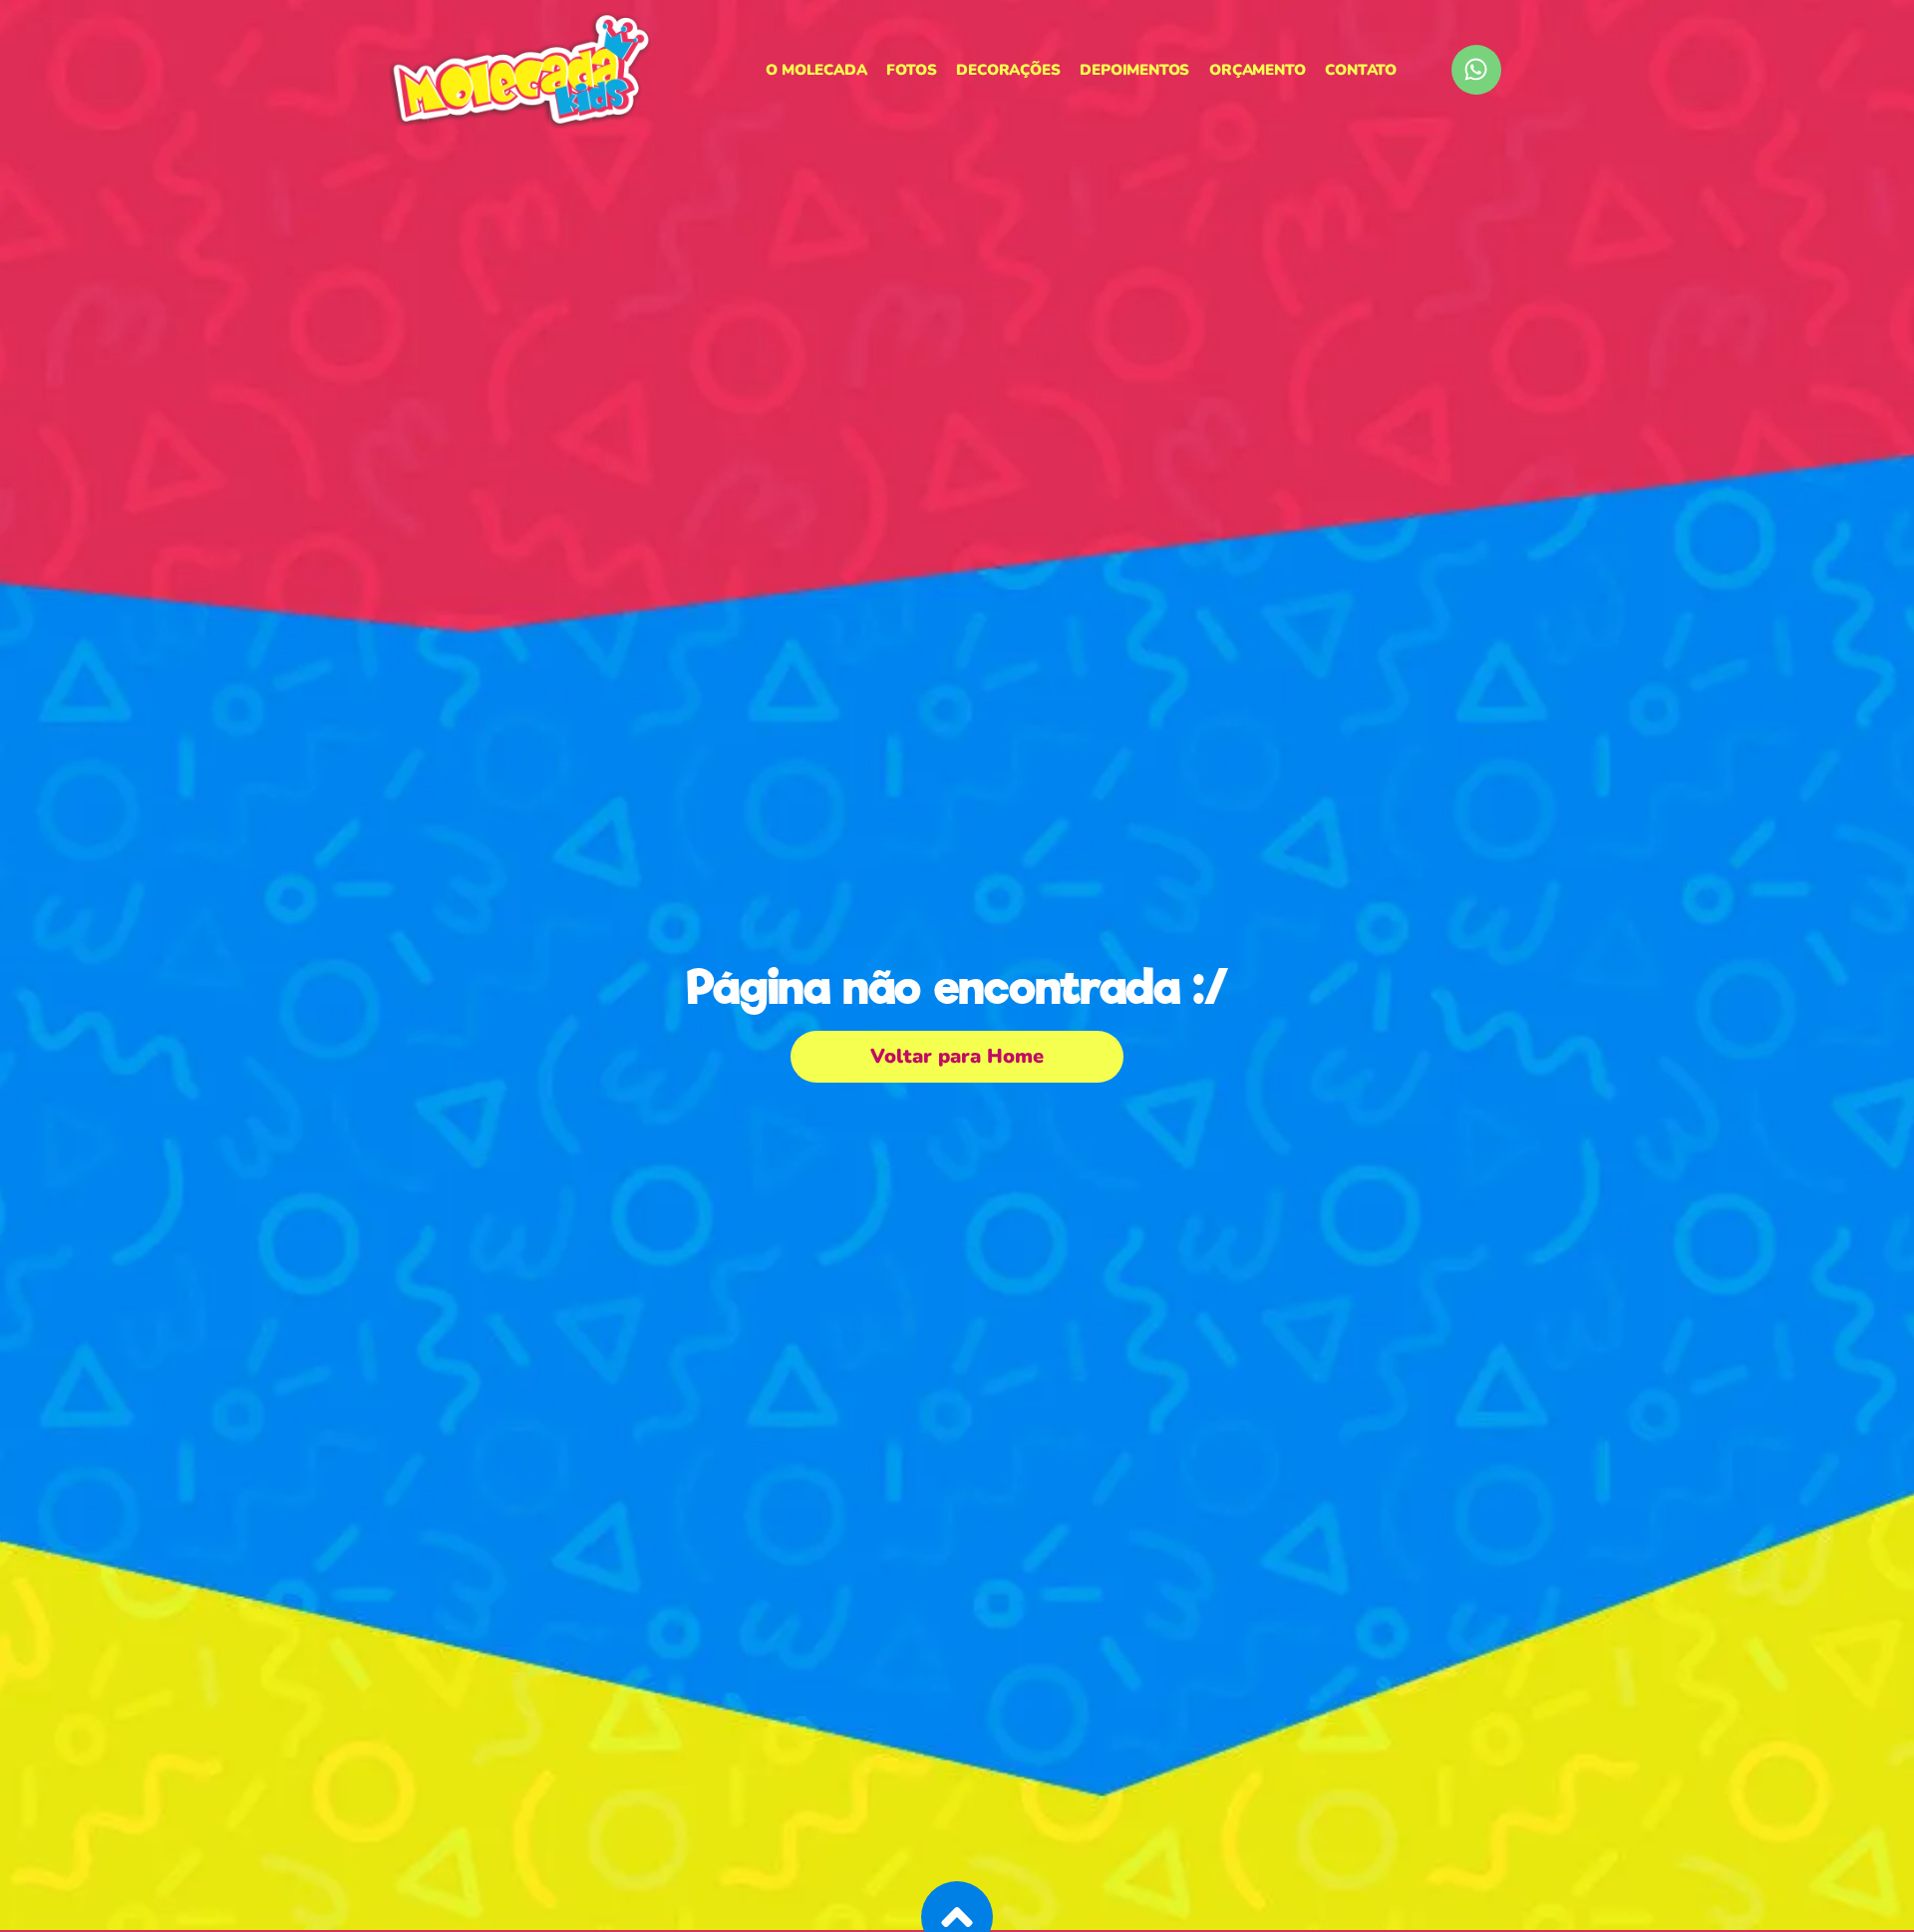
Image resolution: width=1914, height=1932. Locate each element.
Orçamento (1257, 70)
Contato (1361, 70)
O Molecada (816, 70)
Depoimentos (1134, 70)
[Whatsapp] (1476, 70)
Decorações (1008, 70)
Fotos (911, 70)
